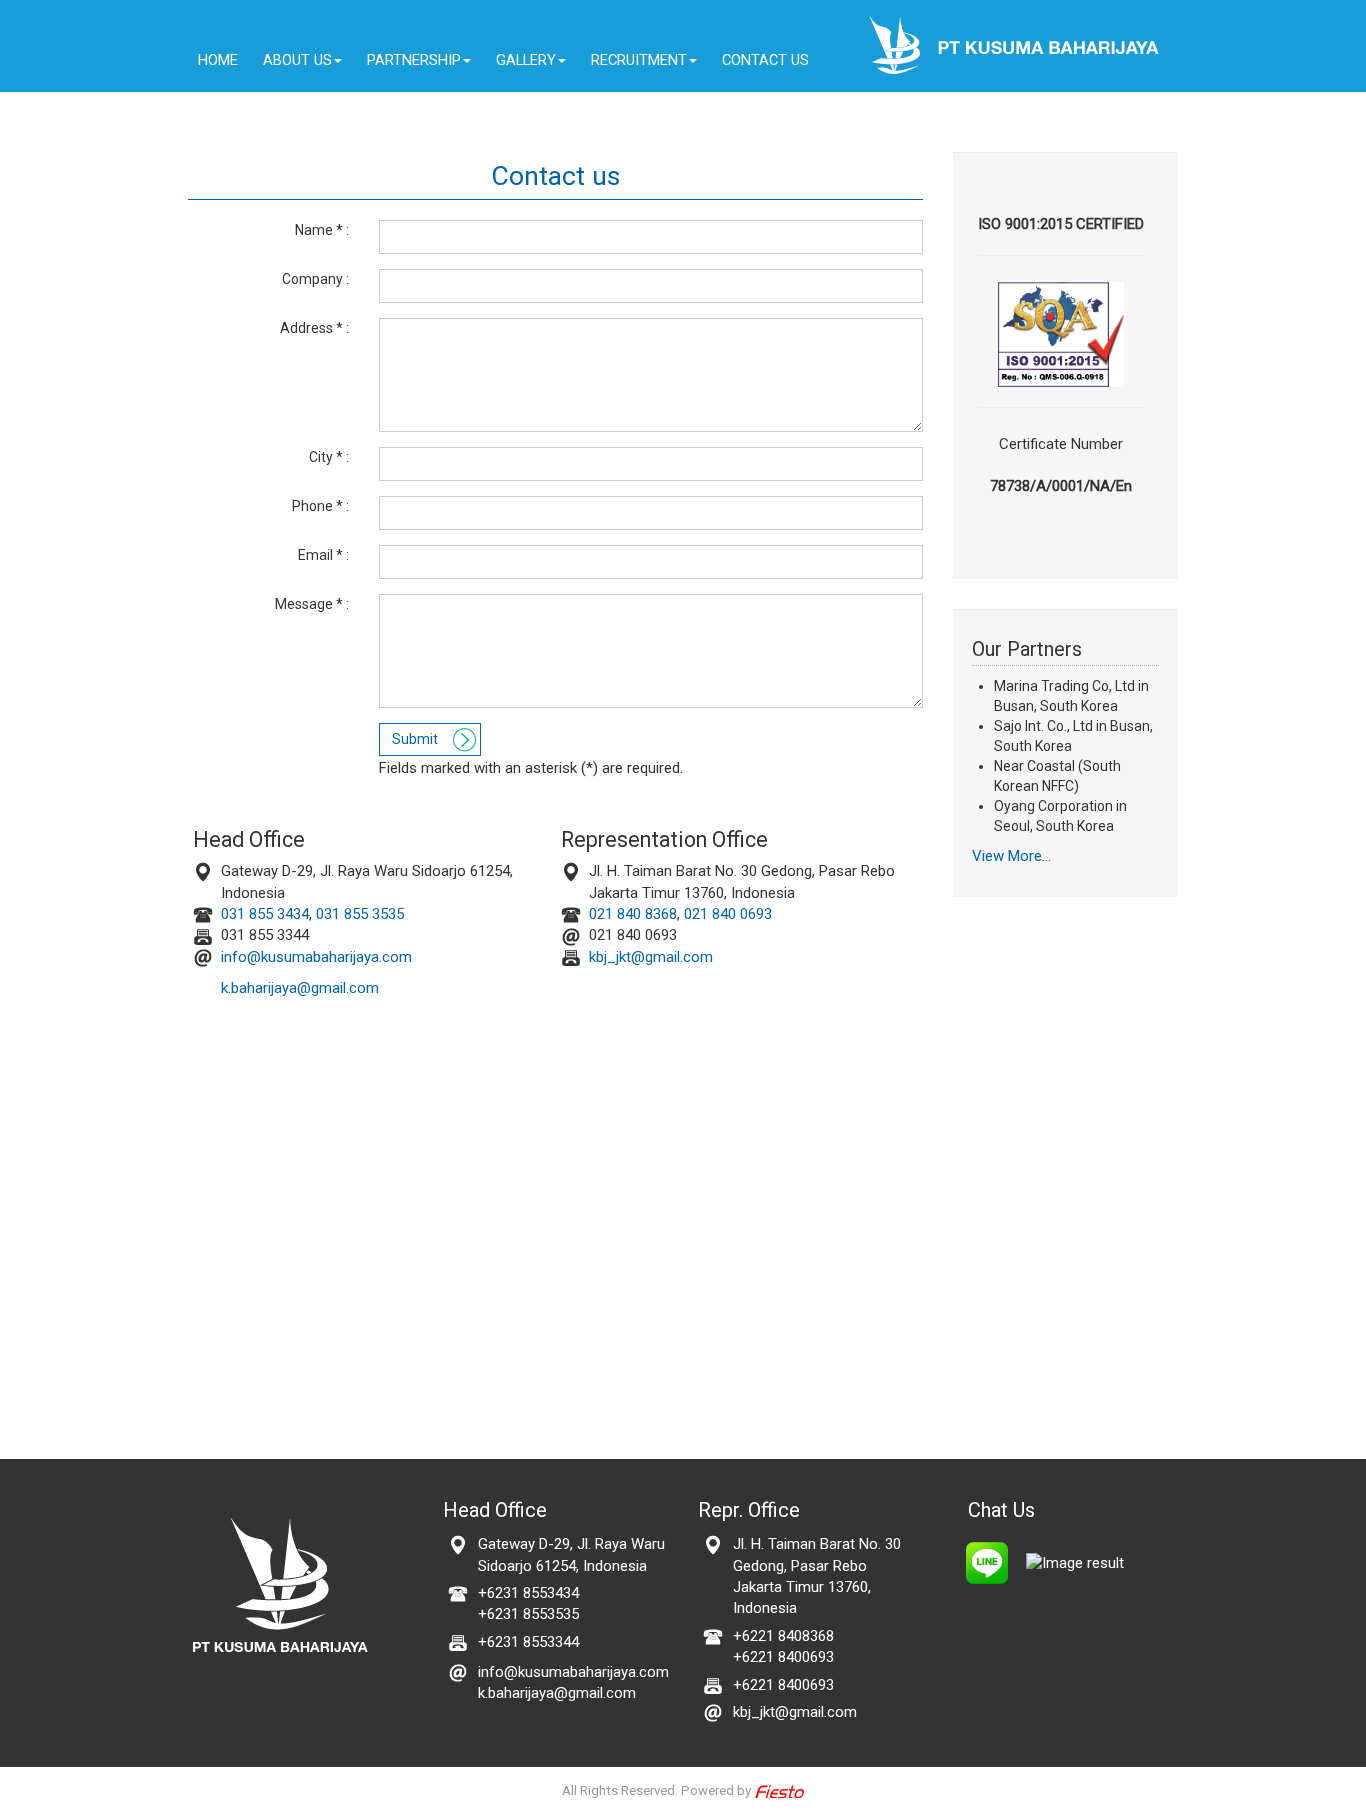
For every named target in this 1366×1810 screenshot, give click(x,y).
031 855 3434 (261, 914)
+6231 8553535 (528, 1614)
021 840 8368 (629, 914)
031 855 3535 (360, 914)
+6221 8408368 (783, 1636)
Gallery (526, 60)
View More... (1011, 856)
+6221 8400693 (783, 1657)
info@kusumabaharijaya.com (316, 957)
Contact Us (765, 60)
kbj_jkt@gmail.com (647, 957)
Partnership (414, 60)
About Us (297, 60)
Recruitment (639, 60)
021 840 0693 (728, 914)
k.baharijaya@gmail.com (300, 988)
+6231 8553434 (528, 1593)
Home (218, 60)
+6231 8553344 (528, 1642)
